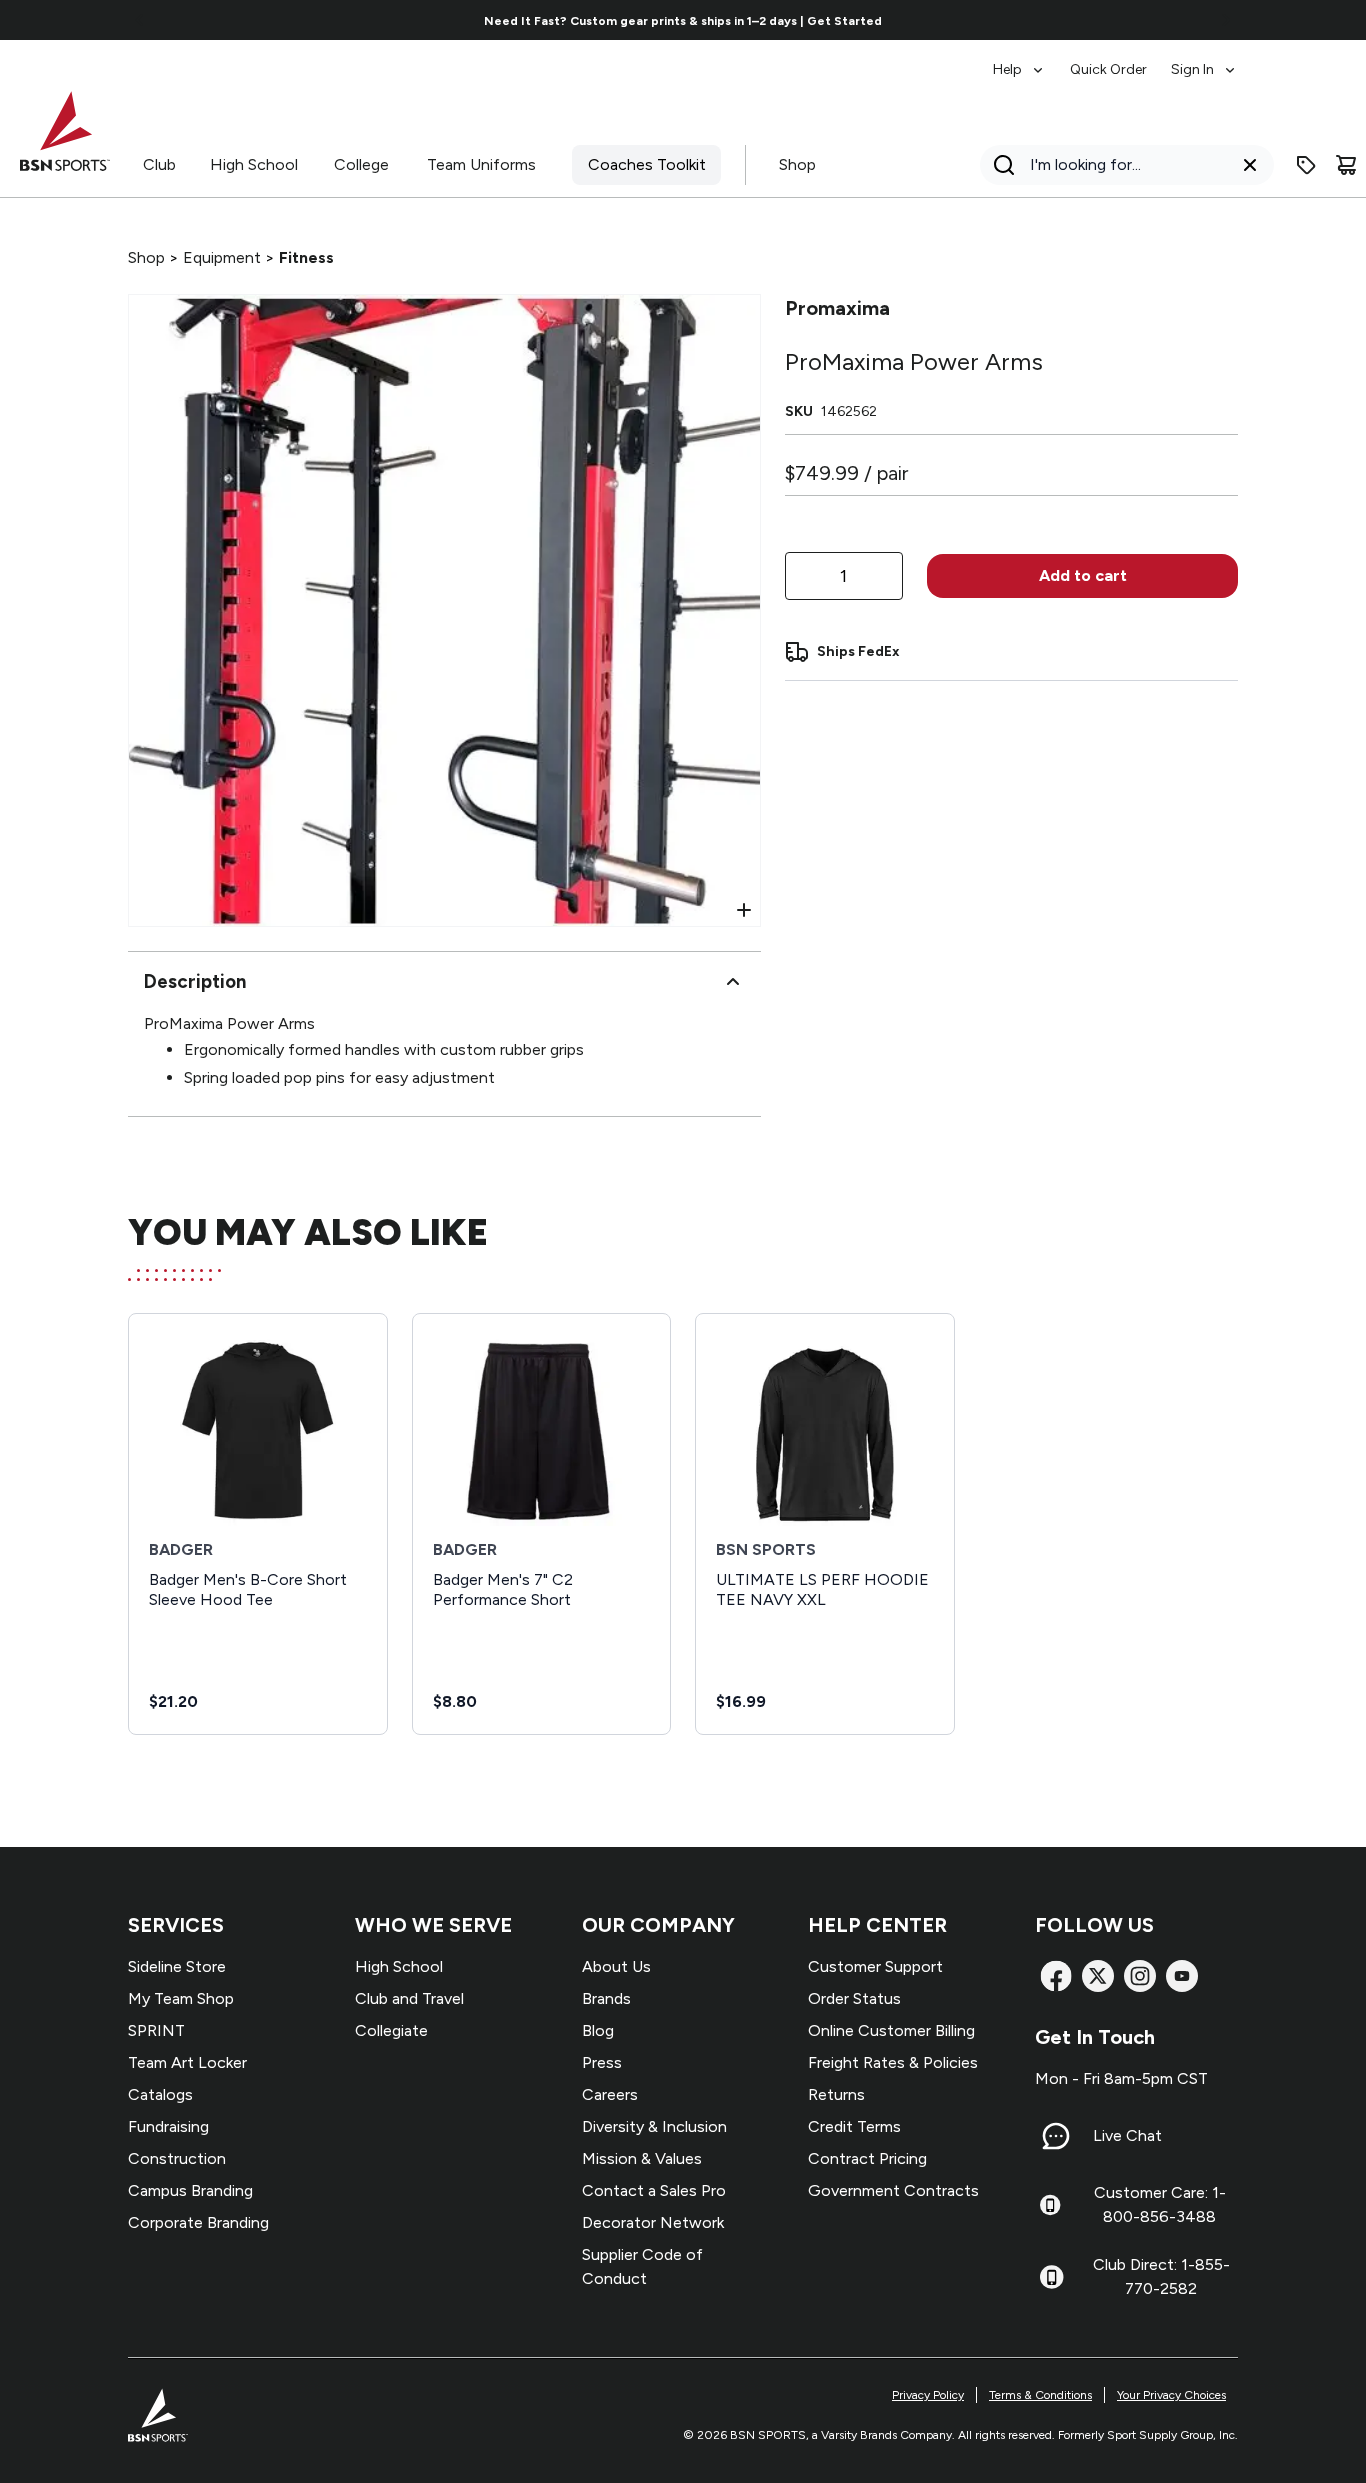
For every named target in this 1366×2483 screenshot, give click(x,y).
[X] (1098, 1976)
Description (195, 981)
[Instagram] (1140, 1976)
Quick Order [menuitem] (1108, 69)
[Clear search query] (1250, 165)
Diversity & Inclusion (654, 2126)
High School (254, 164)
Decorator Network (653, 2222)
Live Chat (1127, 2135)
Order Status (854, 1998)
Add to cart (1083, 575)
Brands (606, 1998)
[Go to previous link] (140, 20)
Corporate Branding (198, 2222)
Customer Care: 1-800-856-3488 (1160, 2204)
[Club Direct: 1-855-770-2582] (1051, 2277)
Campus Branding (190, 2190)
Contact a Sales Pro (654, 2190)
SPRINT (156, 2030)
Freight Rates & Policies (893, 2062)
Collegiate (391, 2030)
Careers (610, 2094)
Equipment (222, 257)
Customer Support (875, 1966)
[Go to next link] (1226, 20)
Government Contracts (893, 2190)
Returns (836, 2094)
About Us (616, 1966)
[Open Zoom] (744, 910)
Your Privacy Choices (1171, 2395)
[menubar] (1115, 60)
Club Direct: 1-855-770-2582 (1161, 2276)
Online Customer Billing (891, 2030)
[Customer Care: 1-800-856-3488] (1050, 2205)
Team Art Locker (187, 2062)
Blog (598, 2030)
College (361, 164)
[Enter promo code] (1306, 165)
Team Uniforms (481, 164)
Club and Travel (409, 1998)
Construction (177, 2158)
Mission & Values (642, 2158)
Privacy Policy (928, 2395)
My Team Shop (181, 1998)
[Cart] (1346, 165)
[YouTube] (1182, 1976)
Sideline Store (177, 1966)
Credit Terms (854, 2126)
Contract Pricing (867, 2158)
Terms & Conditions (1040, 2395)
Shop (797, 164)
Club (159, 164)
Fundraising (168, 2126)
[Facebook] (1056, 1976)
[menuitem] (1019, 60)
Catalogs (160, 2094)
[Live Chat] (1056, 2136)
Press (602, 2062)
